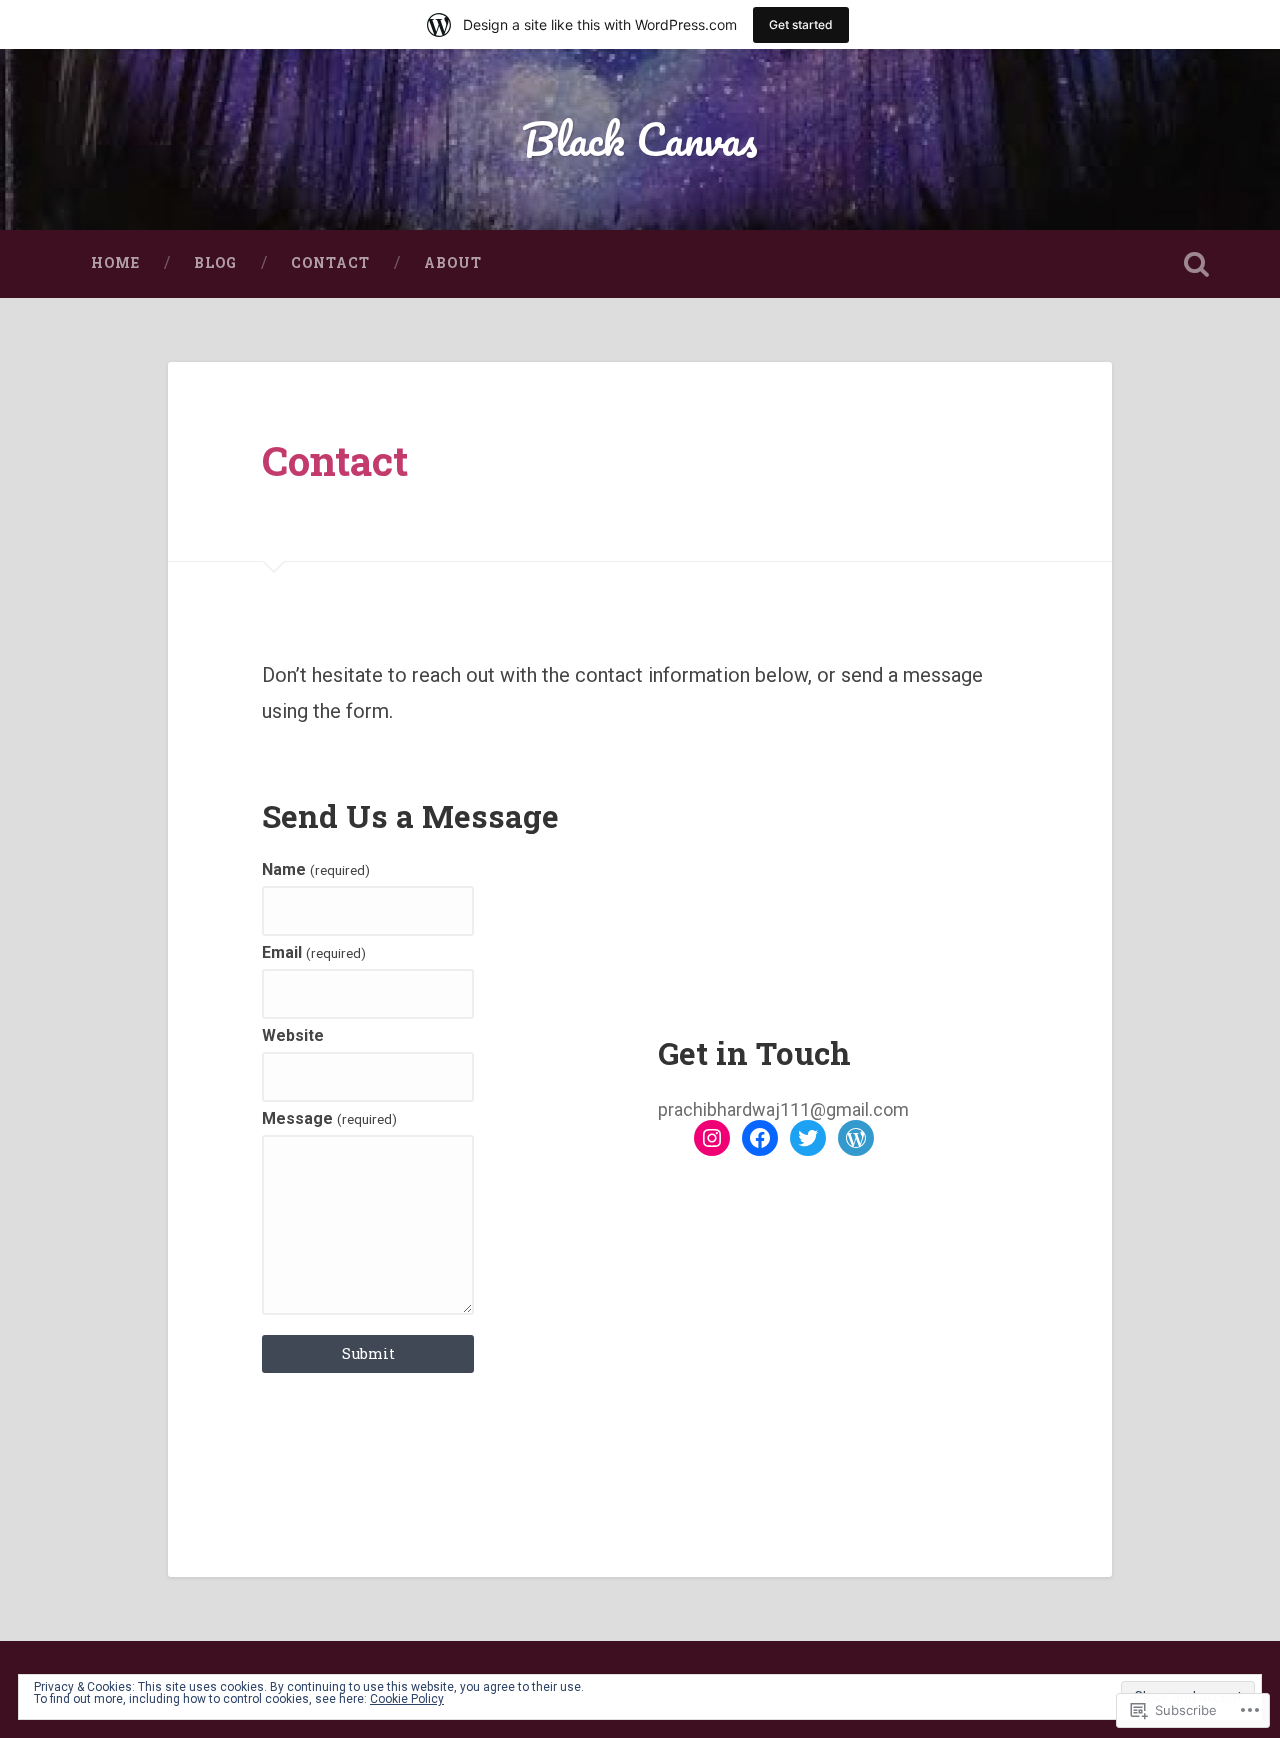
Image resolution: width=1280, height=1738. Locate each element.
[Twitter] (808, 1138)
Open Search (1196, 264)
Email (313, 953)
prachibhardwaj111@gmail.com (783, 1109)
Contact (330, 263)
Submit (368, 1353)
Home (115, 263)
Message (329, 1119)
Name (315, 870)
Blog (215, 263)
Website (293, 1036)
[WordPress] (856, 1138)
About (453, 263)
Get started (801, 24)
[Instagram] (712, 1138)
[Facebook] (760, 1138)
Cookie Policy (407, 1699)
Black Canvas (640, 138)
